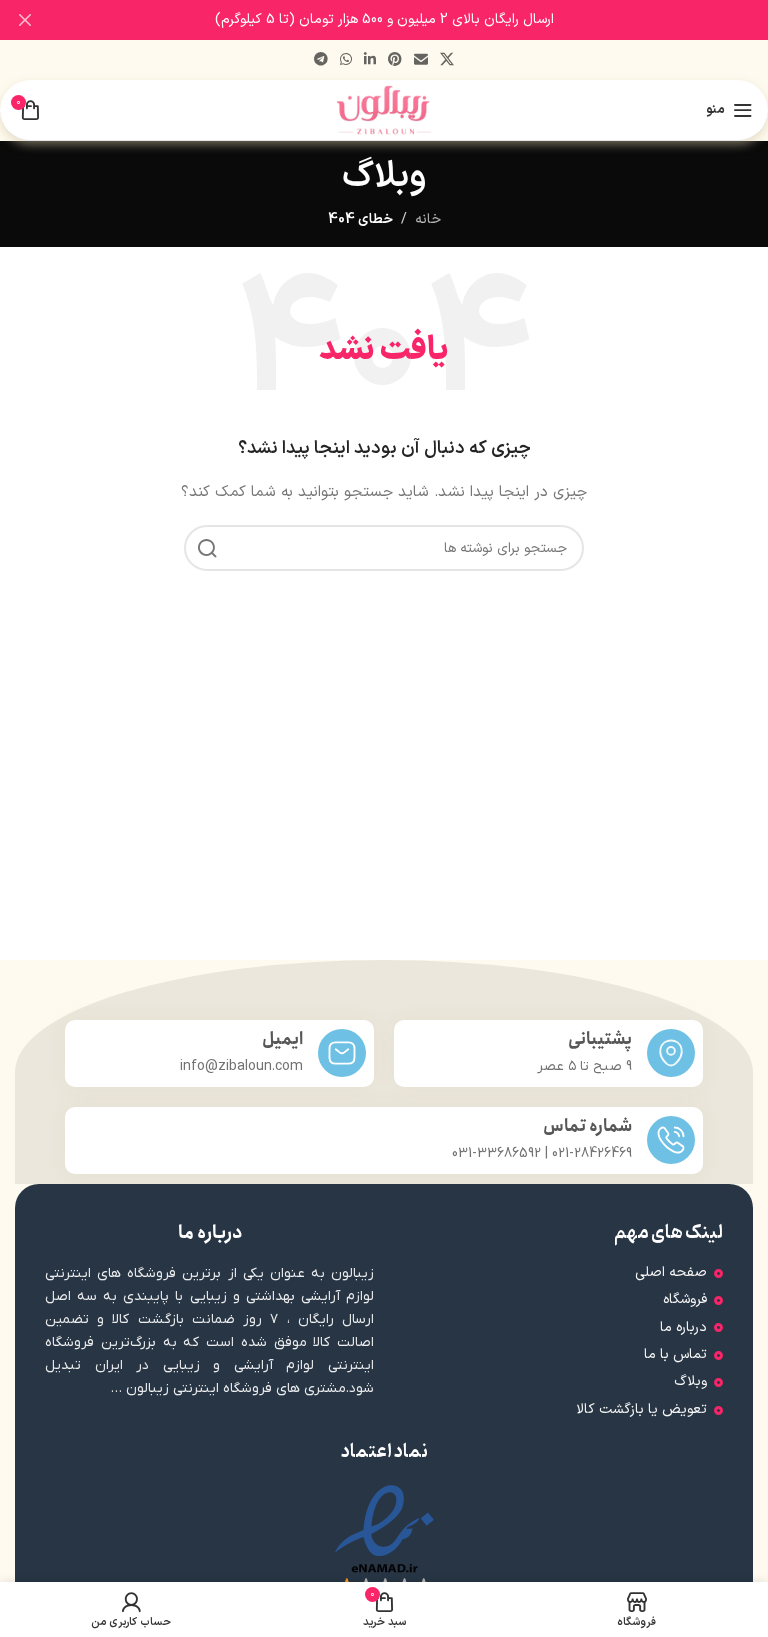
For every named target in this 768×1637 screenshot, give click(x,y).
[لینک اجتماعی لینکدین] (370, 60)
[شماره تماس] (671, 1140)
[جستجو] (207, 548)
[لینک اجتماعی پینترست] (395, 60)
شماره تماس (587, 1126)
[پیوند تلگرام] (321, 60)
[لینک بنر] (414, 20)
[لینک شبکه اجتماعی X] (447, 60)
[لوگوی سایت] (384, 109)
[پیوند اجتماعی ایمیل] (421, 60)
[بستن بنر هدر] (25, 20)
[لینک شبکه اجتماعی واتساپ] (346, 60)
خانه (428, 219)
